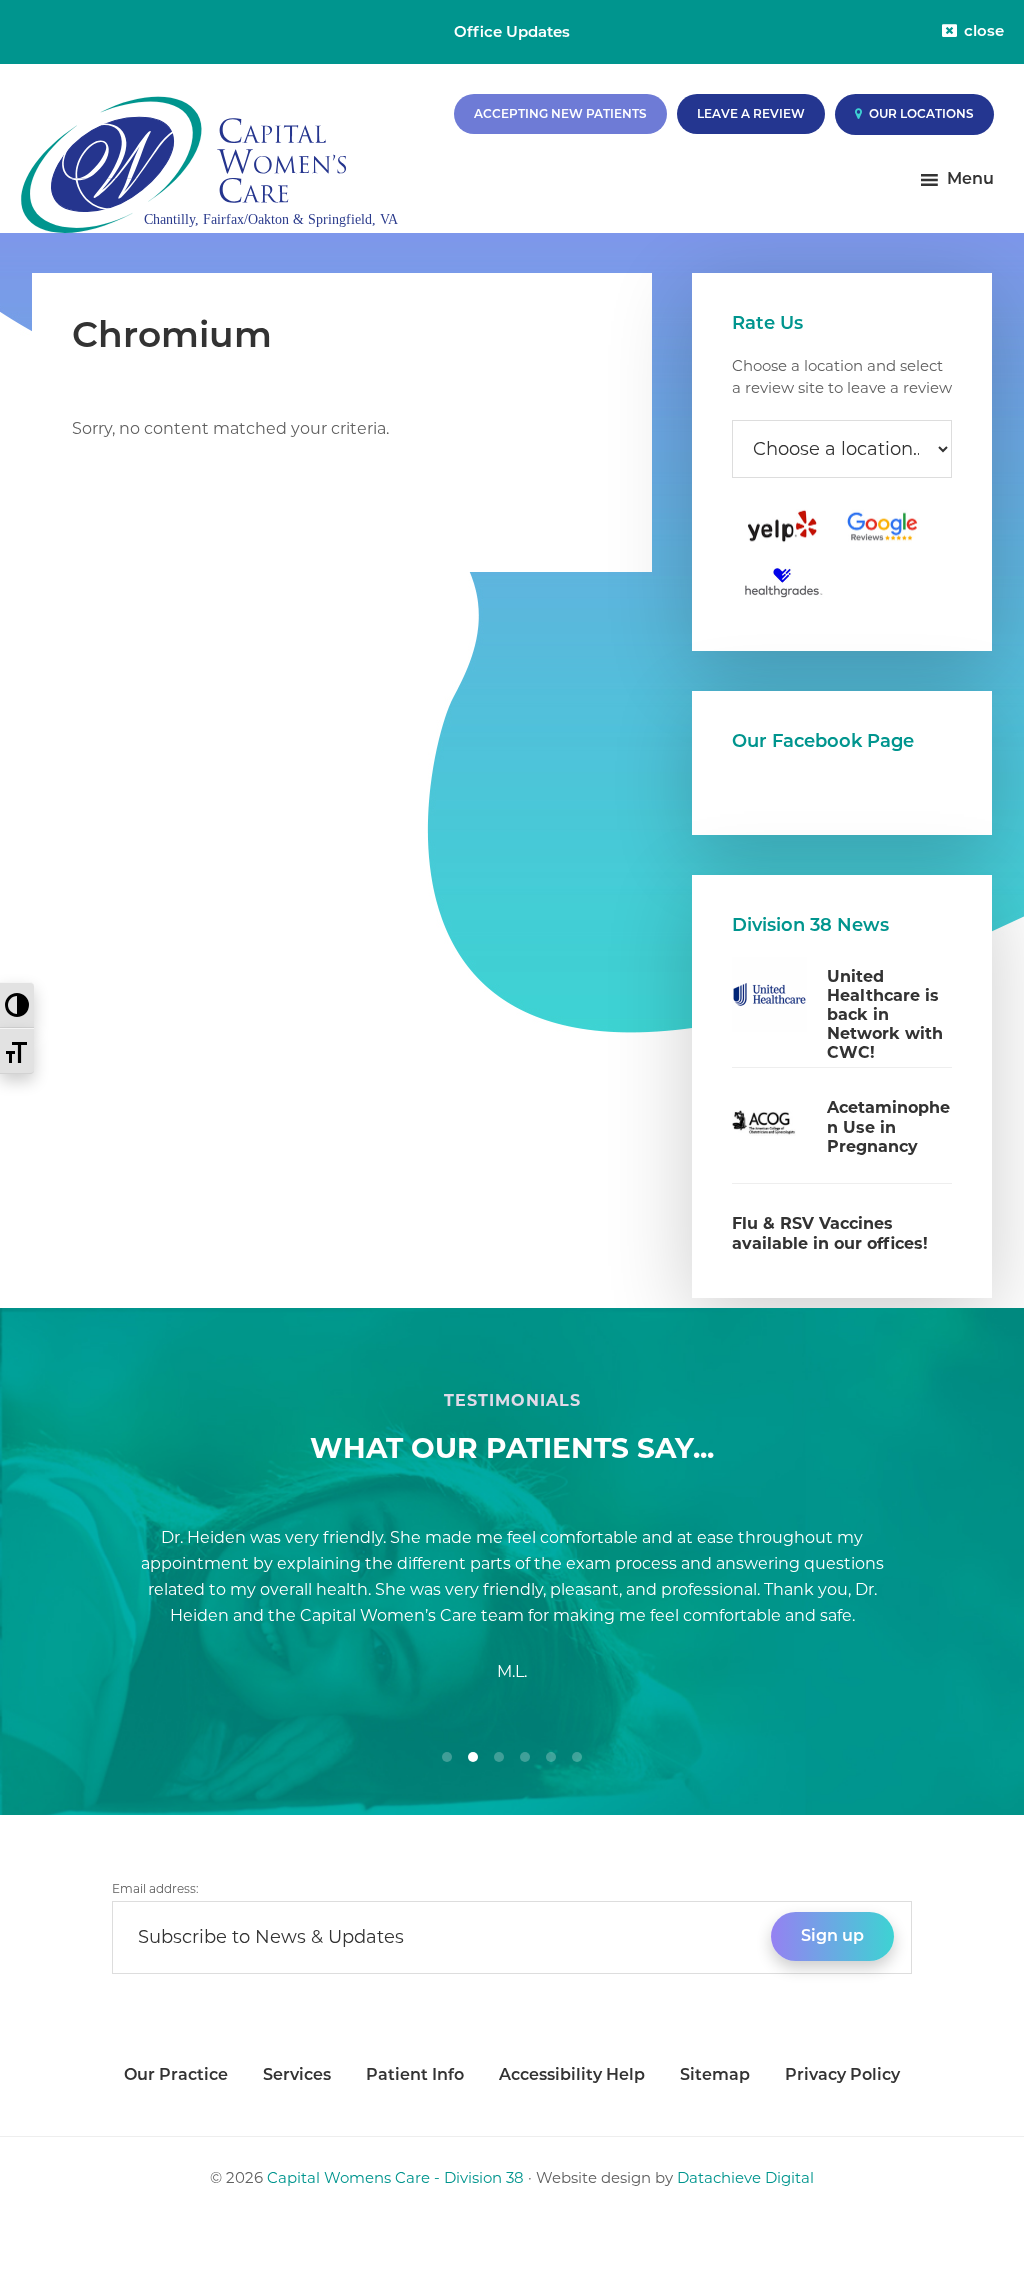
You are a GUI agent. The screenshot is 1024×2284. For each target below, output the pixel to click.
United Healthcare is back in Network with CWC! (885, 1015)
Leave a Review (751, 113)
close (984, 30)
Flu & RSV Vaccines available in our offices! (830, 1233)
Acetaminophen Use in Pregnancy (888, 1126)
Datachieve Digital (745, 2177)
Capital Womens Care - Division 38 (395, 2177)
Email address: (155, 1888)
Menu (970, 178)
